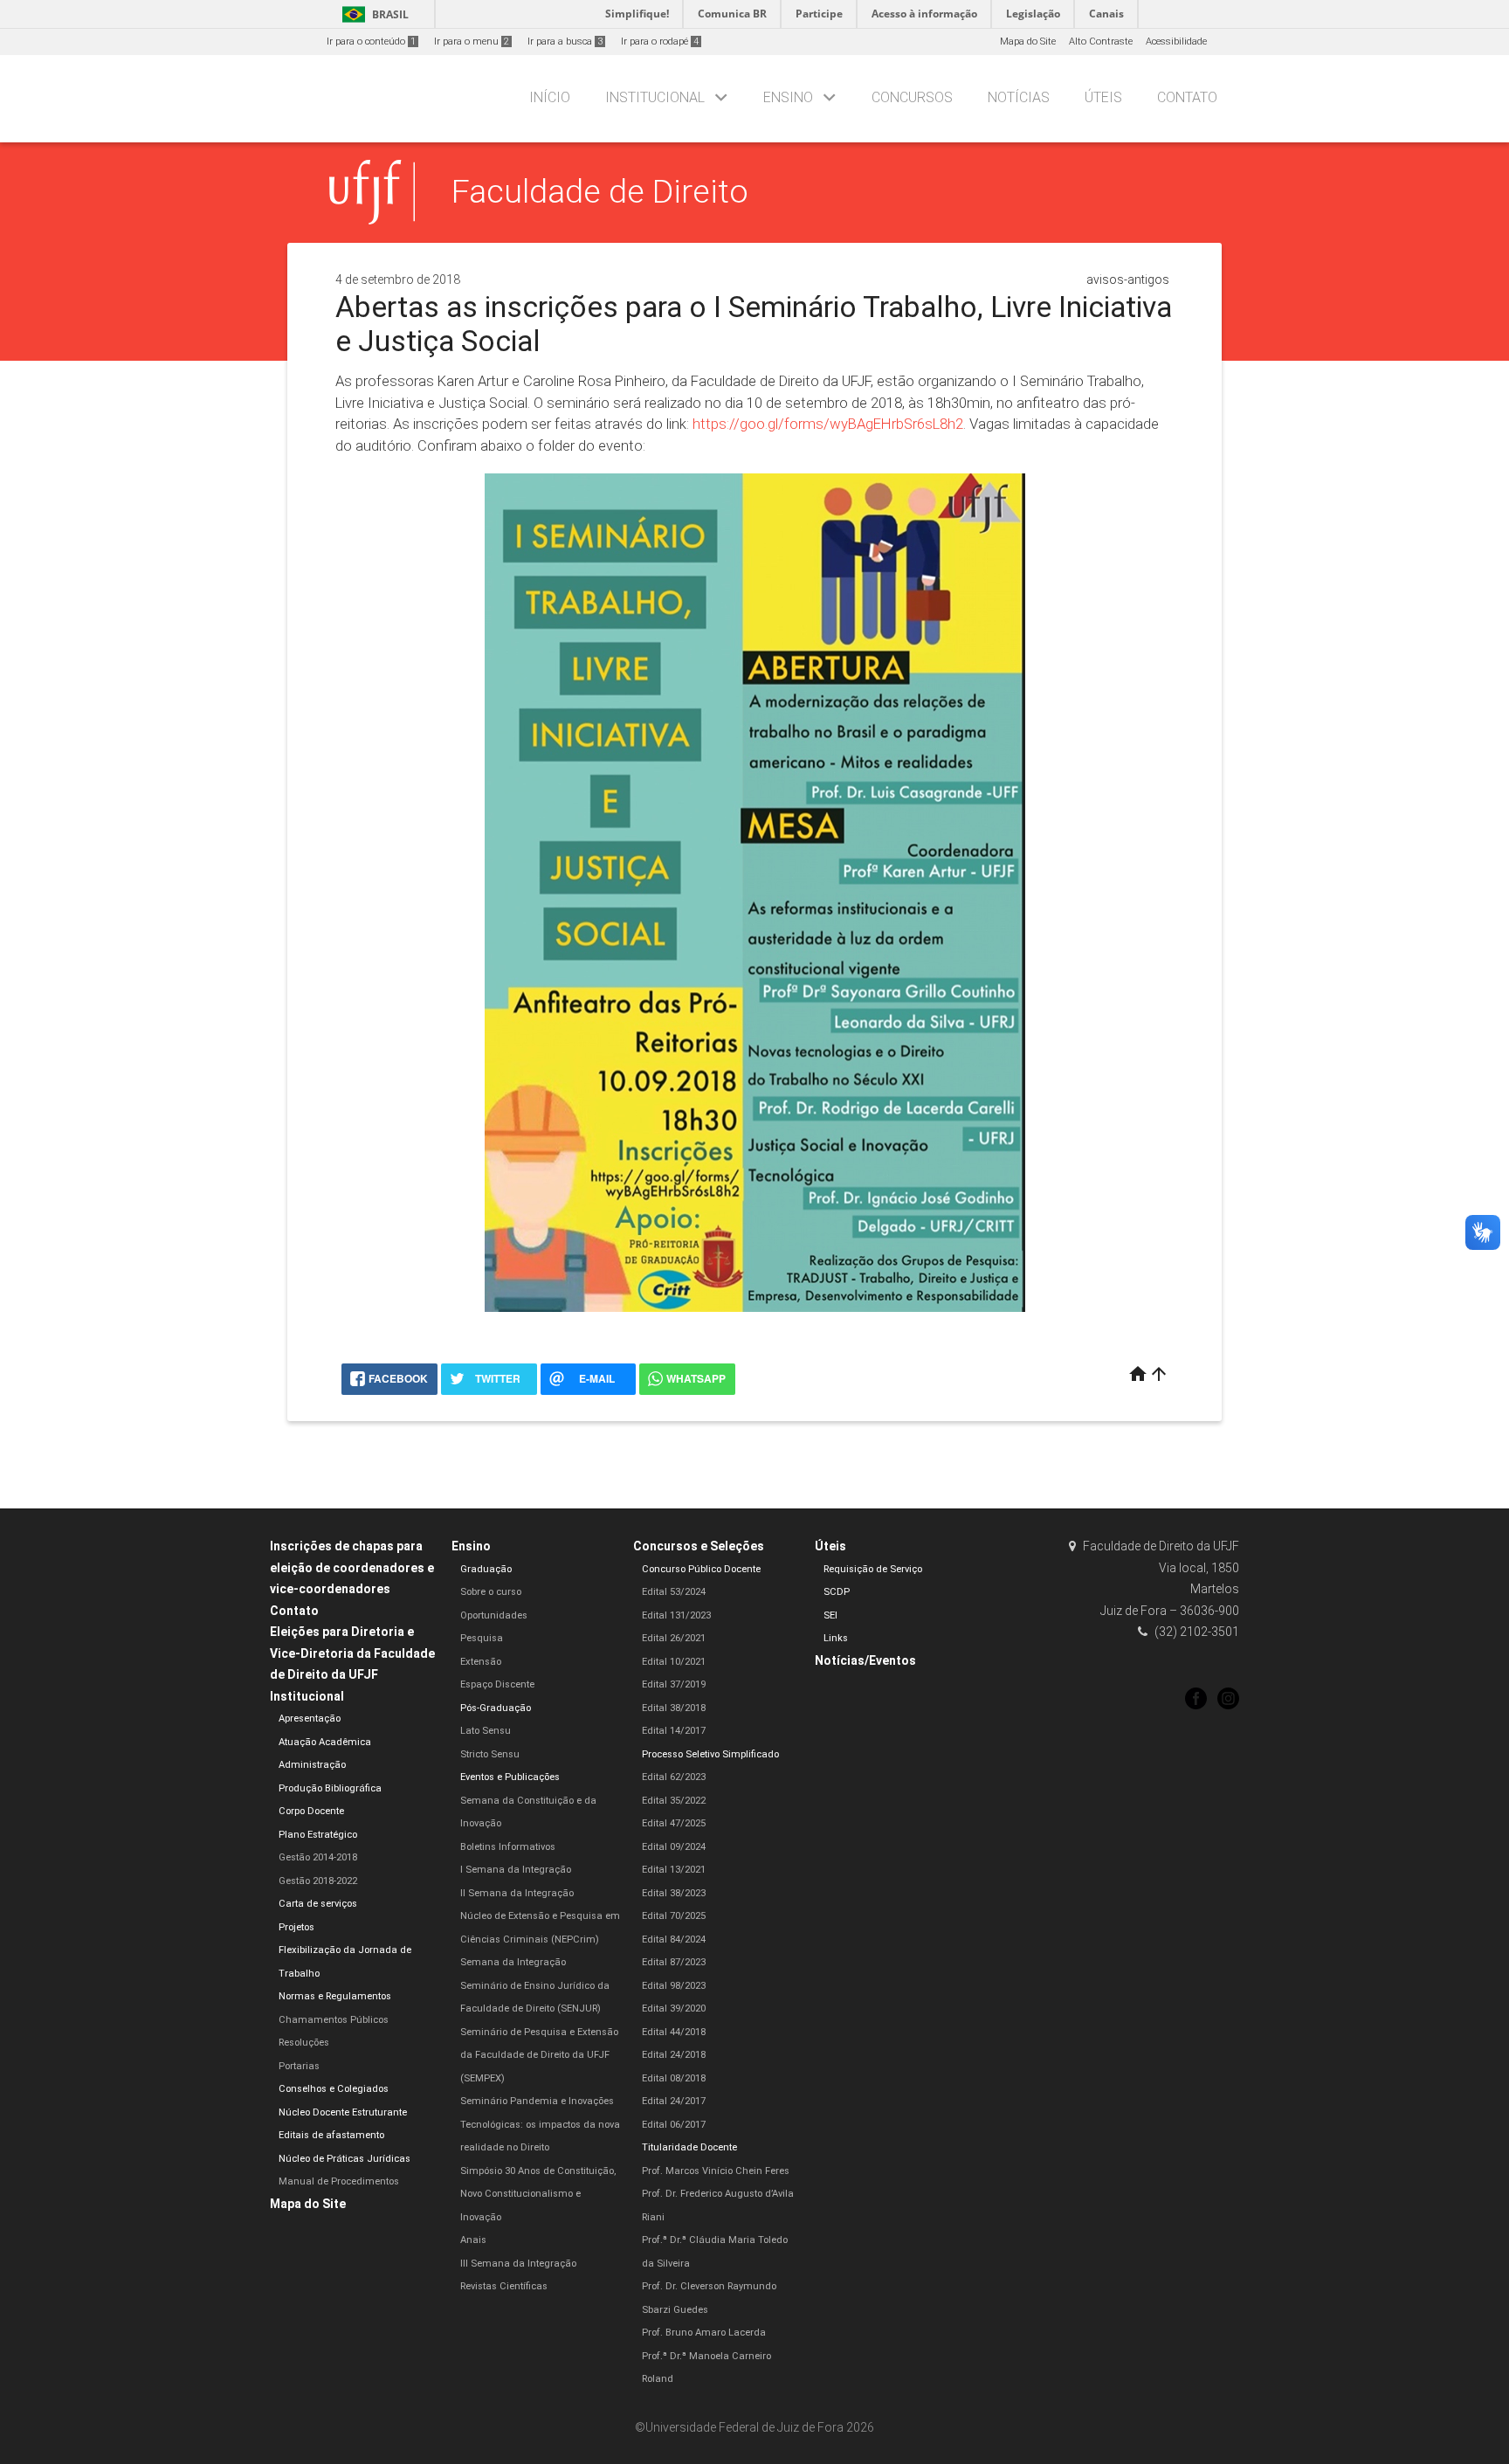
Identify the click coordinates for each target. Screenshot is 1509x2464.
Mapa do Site (1028, 41)
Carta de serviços (318, 1904)
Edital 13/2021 (674, 1870)
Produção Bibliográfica (330, 1788)
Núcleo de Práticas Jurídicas (345, 2159)
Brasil (372, 14)
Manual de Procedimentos (339, 2181)
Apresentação (310, 1719)
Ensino (788, 97)
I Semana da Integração (516, 1870)
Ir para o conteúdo (371, 41)
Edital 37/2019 (674, 1684)
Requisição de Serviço (873, 1569)
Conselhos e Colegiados (334, 2089)
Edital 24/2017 (674, 2101)
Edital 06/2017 (674, 2125)
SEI (830, 1615)
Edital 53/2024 (674, 1592)
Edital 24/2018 (674, 2055)
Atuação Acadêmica (325, 1742)
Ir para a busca (565, 41)
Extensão (481, 1662)
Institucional (655, 97)
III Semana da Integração (518, 2264)
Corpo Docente (311, 1811)
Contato (1187, 97)
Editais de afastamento (331, 2135)
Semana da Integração (513, 1962)
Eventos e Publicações (510, 1777)
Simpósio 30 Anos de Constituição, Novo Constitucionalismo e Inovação (538, 2194)
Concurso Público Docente (701, 1569)
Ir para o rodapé (660, 41)
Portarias (299, 2066)
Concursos (912, 97)
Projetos (296, 1927)
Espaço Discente (497, 1684)
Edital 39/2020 (674, 2008)
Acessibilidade (1176, 41)
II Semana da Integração (517, 1893)
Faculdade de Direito (600, 191)
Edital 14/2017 (674, 1731)
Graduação (486, 1569)
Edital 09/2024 (674, 1847)
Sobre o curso (491, 1592)
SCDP (837, 1592)
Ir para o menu (472, 41)
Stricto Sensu (490, 1754)
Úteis (1103, 97)
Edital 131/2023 (676, 1615)
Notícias (1019, 97)
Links (836, 1638)
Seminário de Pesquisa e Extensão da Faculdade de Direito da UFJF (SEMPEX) (539, 2055)
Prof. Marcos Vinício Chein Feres (716, 2171)
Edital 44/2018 (674, 2032)
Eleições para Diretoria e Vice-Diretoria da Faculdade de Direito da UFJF (352, 1653)
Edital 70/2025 (674, 1916)
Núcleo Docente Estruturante (343, 2112)
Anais (473, 2240)
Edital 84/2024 (674, 1939)
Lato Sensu (486, 1731)
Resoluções (304, 2043)
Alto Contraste (1101, 41)
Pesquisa (482, 1638)
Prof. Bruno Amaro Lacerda (704, 2333)
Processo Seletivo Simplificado (710, 1754)
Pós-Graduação (496, 1708)
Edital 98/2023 (674, 1986)
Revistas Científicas (504, 2286)
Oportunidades (494, 1615)
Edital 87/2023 (674, 1962)
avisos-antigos (1128, 280)
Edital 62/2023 (674, 1777)
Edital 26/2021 (674, 1638)
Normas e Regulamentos (335, 1996)
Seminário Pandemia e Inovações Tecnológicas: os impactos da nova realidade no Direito (540, 2124)
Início (550, 97)
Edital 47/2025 (674, 1823)
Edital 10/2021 (674, 1662)
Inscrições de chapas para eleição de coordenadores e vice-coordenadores (352, 1567)
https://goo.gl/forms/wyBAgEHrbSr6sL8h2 (828, 424)
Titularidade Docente (689, 2147)
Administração (312, 1765)
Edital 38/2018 (674, 1708)
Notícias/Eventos (865, 1660)
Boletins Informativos (508, 1847)
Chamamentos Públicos (334, 2020)
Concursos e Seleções (699, 1546)
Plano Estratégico (318, 1835)
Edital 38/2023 (674, 1893)
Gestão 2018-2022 (318, 1881)
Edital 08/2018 (674, 2078)
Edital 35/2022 (674, 1801)
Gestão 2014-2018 (318, 1857)
